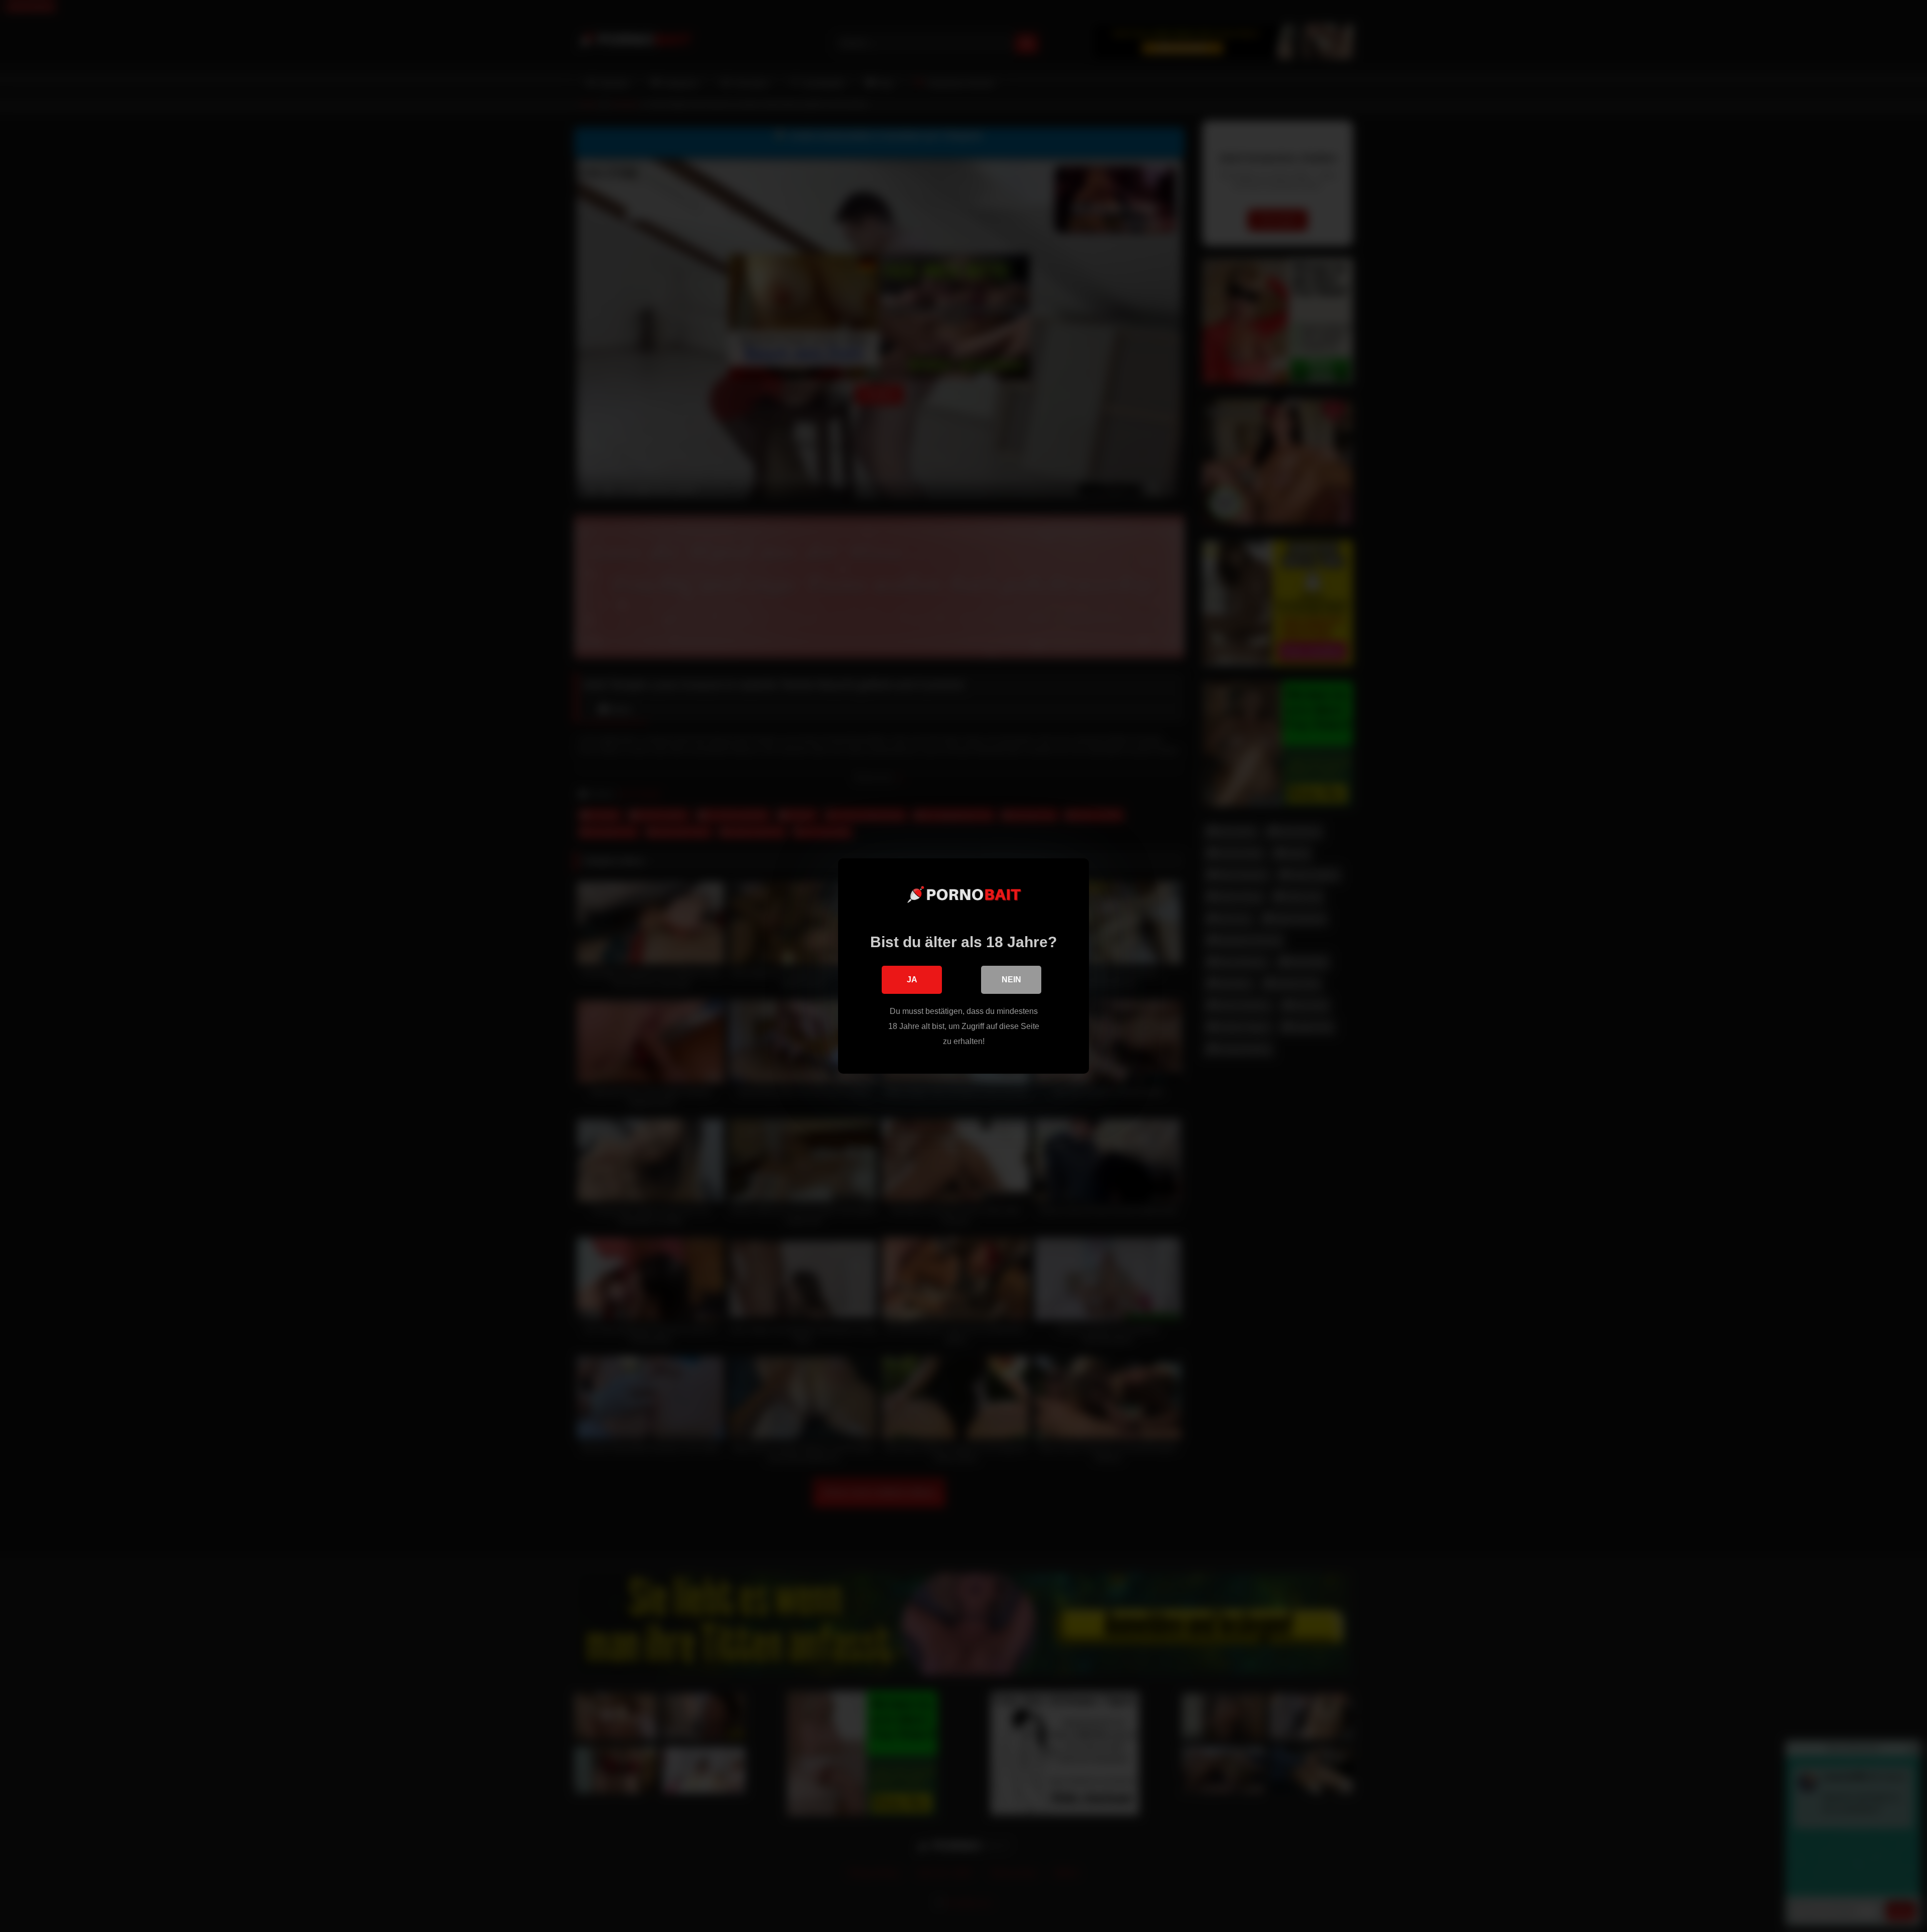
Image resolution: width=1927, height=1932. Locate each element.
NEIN (1011, 980)
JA (912, 980)
